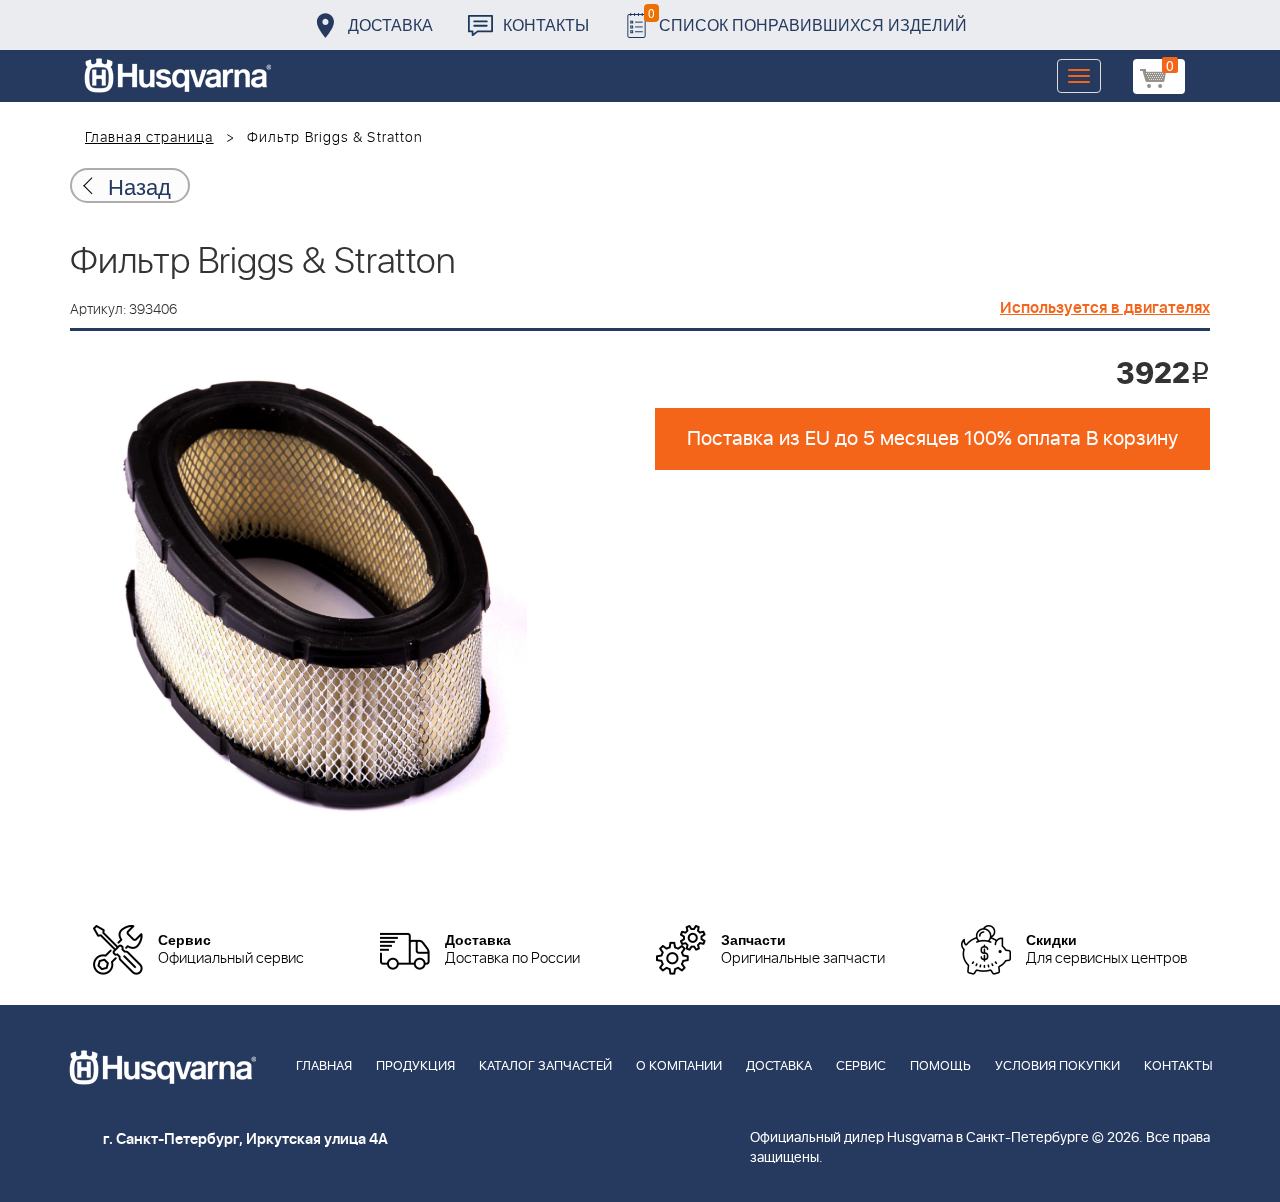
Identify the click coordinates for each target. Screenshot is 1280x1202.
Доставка (390, 24)
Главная (324, 1066)
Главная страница (149, 138)
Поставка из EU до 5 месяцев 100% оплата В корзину (932, 439)
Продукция (415, 1066)
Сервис (861, 1066)
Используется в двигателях (1105, 308)
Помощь (940, 1066)
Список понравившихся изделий (807, 19)
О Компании (679, 1066)
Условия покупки (1057, 1066)
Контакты (546, 24)
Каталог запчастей (545, 1066)
